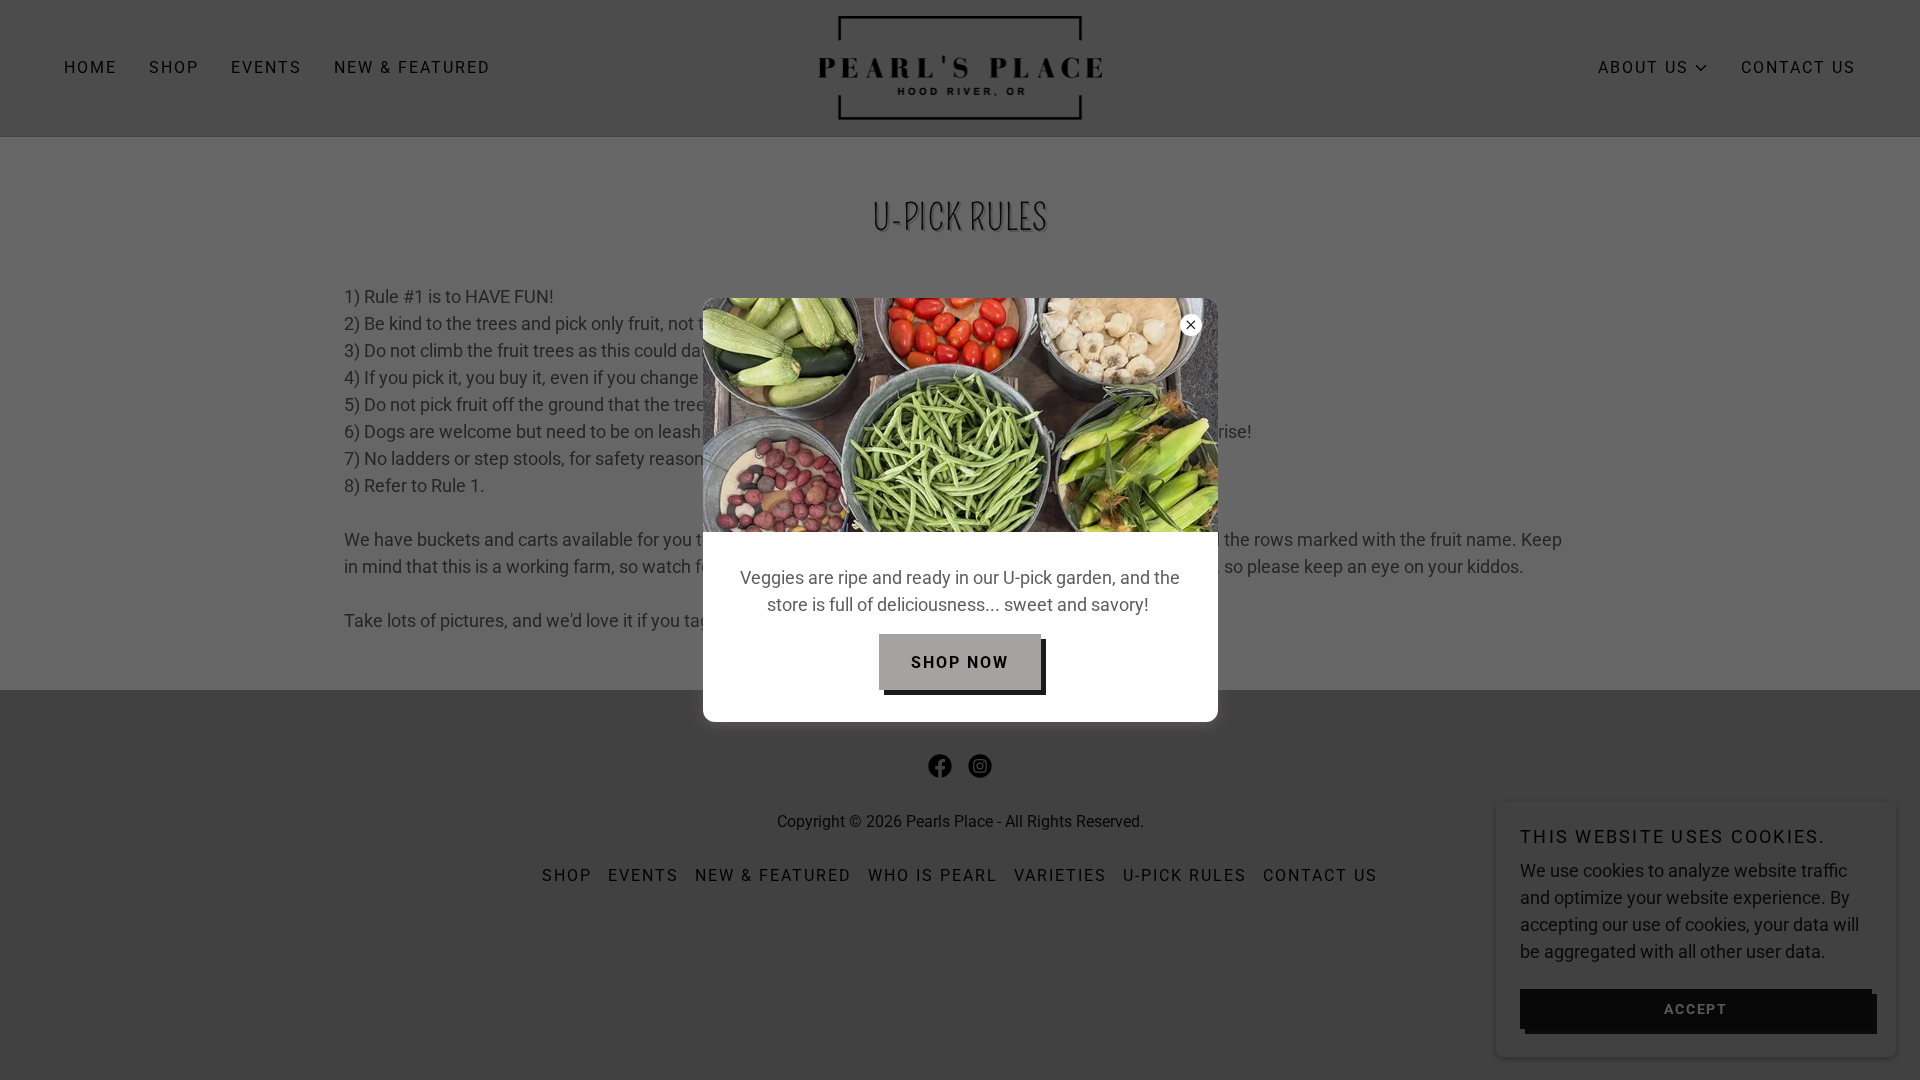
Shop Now (960, 662)
